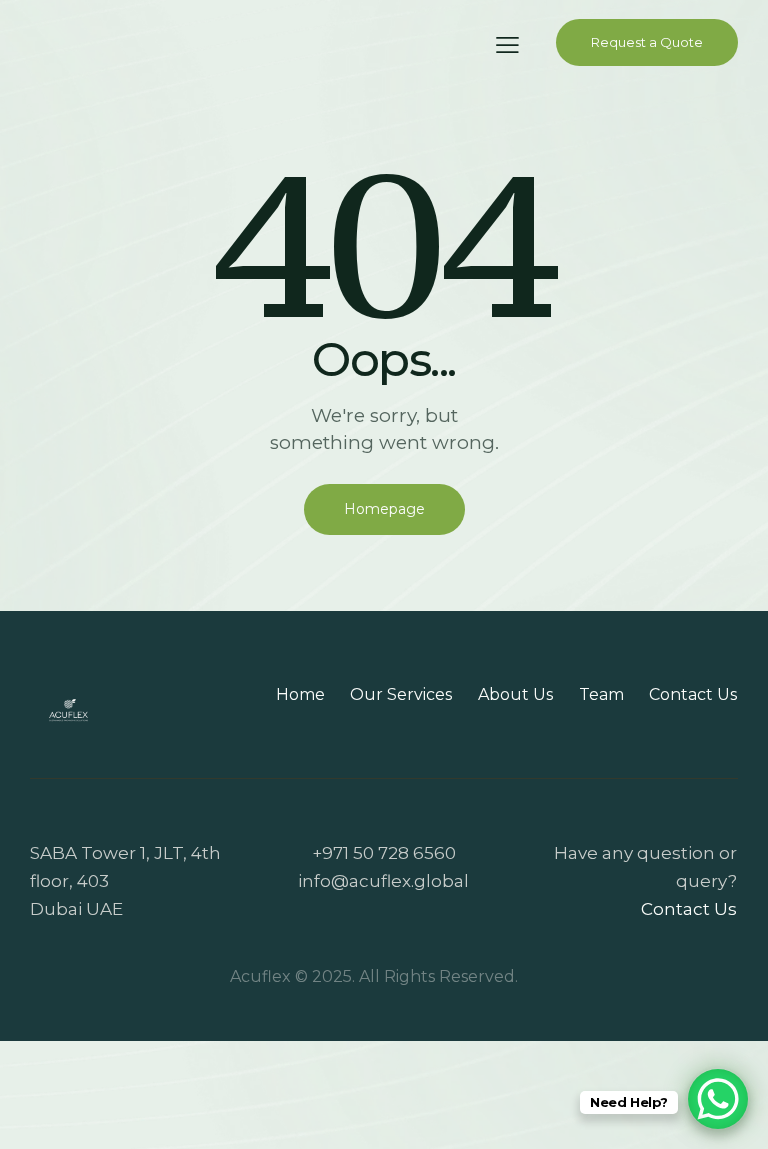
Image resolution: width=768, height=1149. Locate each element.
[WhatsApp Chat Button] (718, 1099)
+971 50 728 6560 (384, 853)
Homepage (384, 509)
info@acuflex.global (383, 881)
